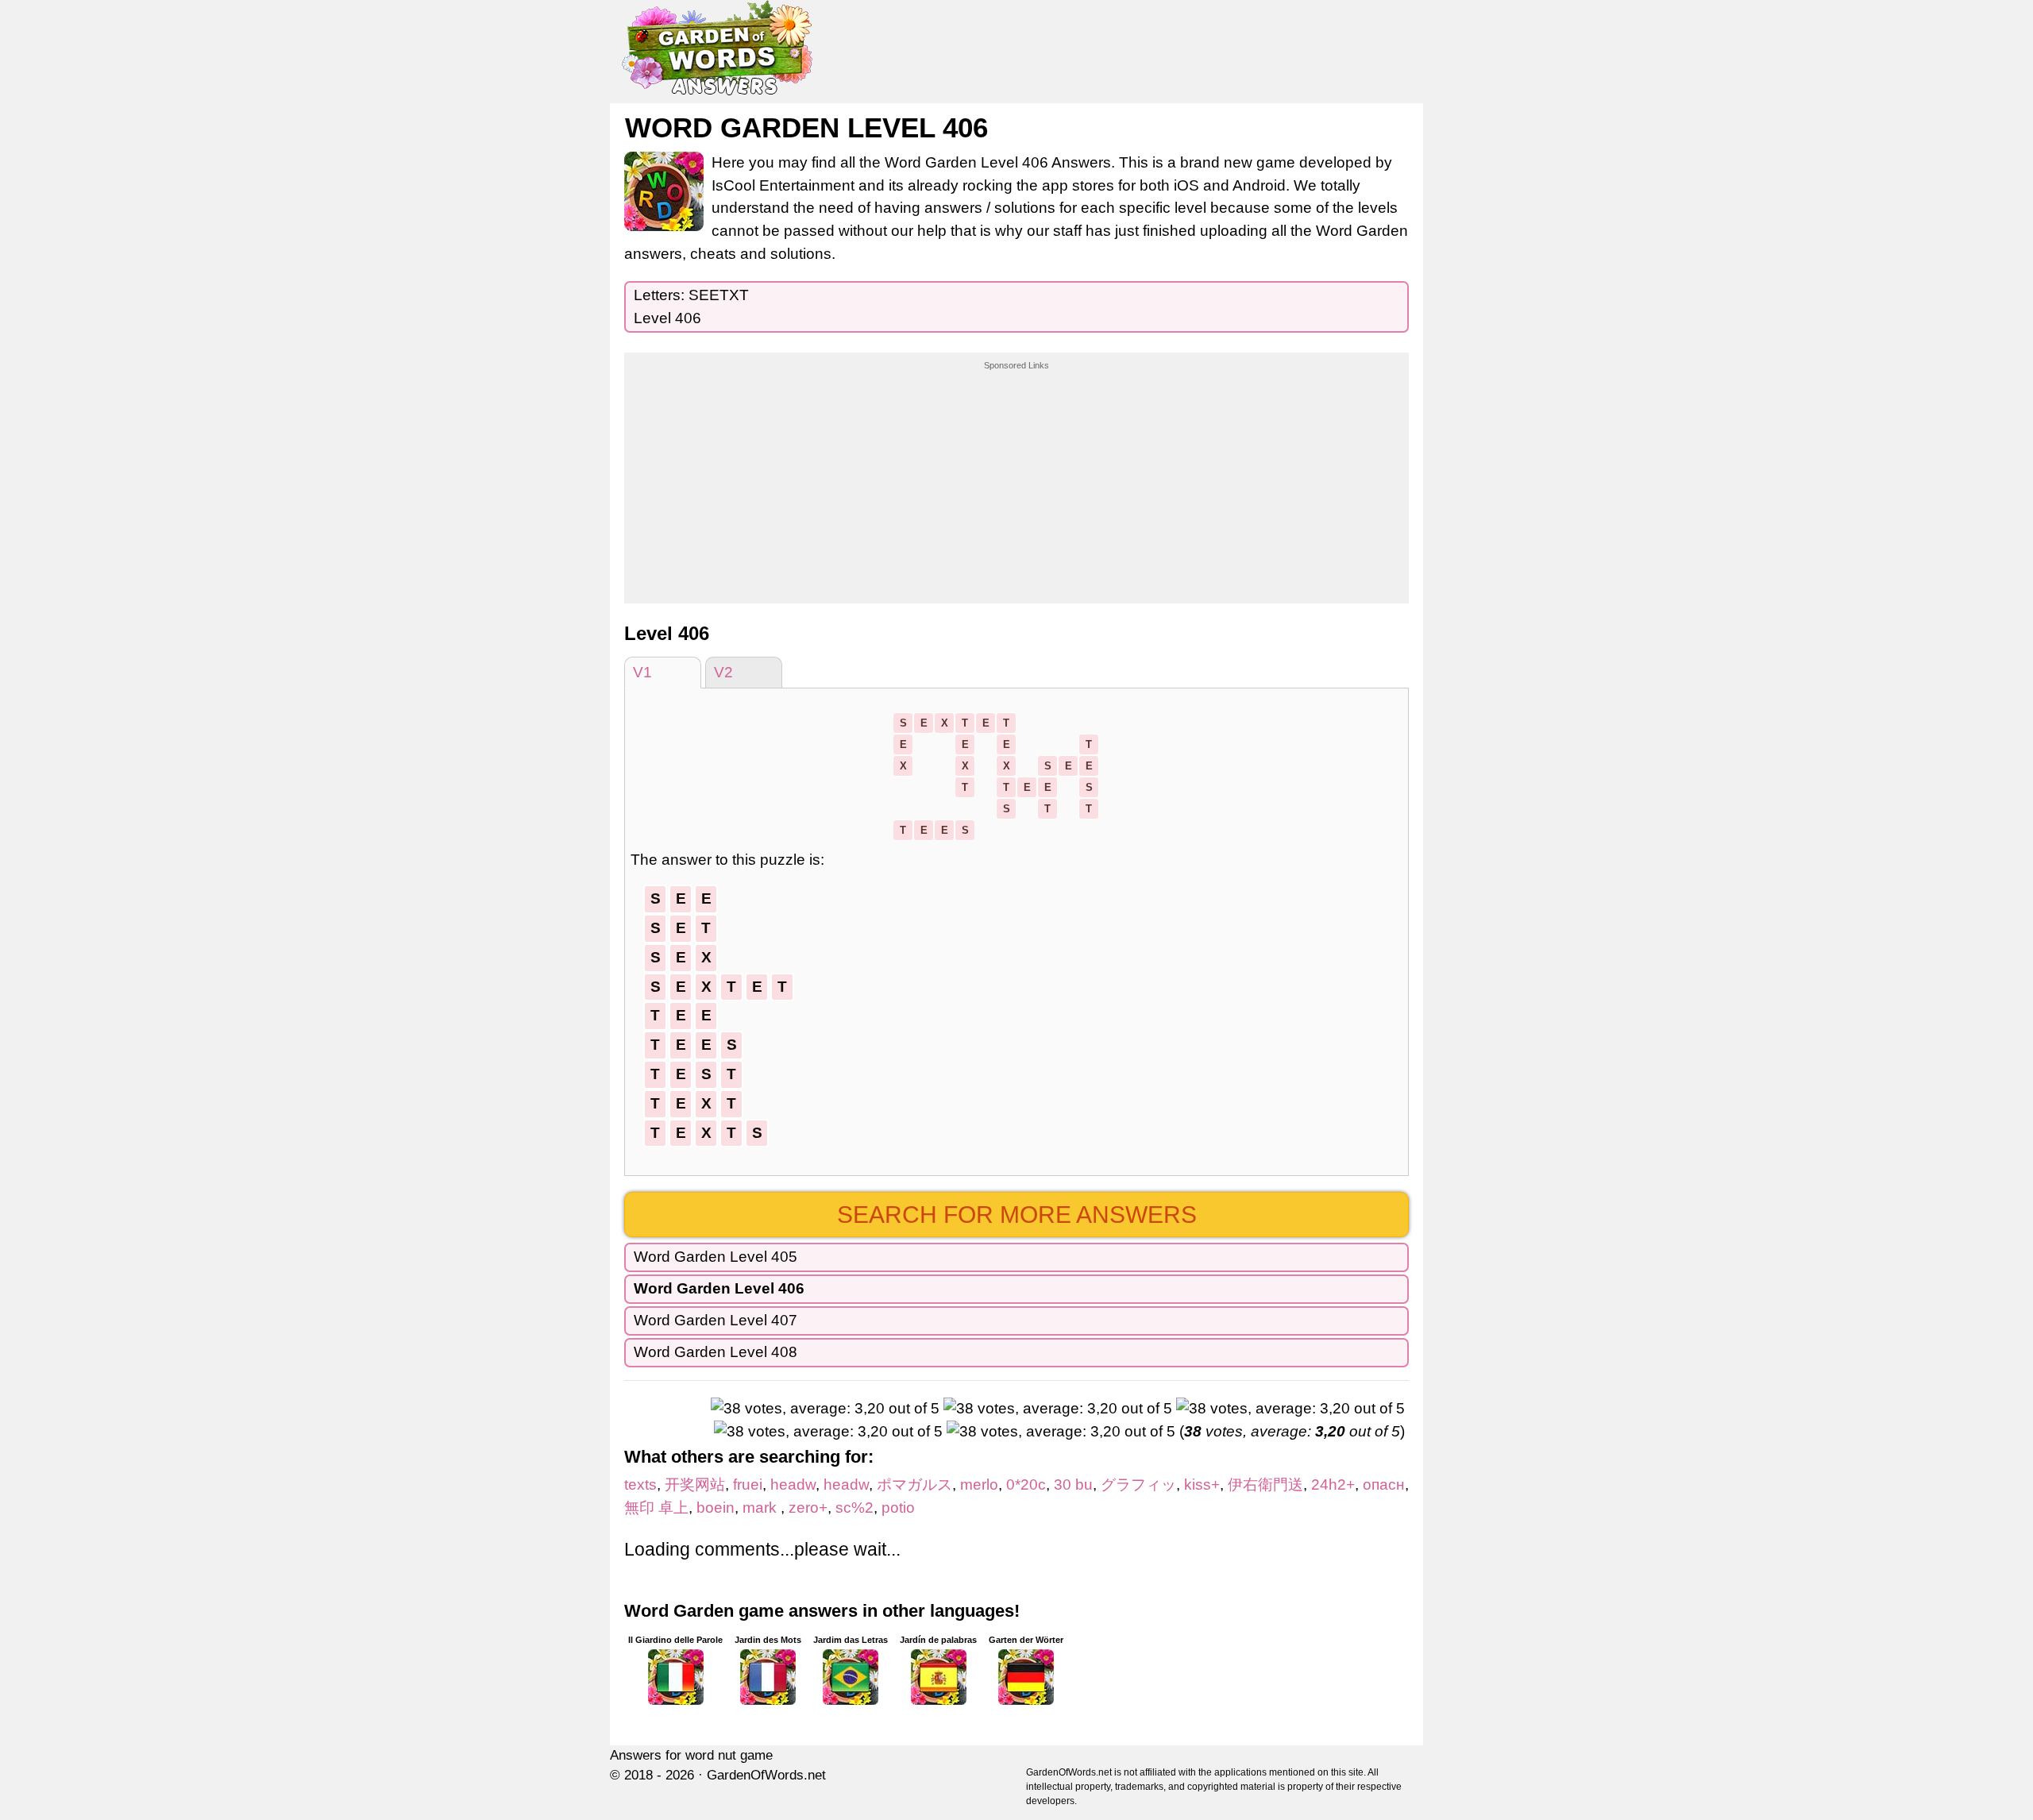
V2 (723, 672)
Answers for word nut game (691, 1755)
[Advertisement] (1016, 472)
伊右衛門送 (1265, 1485)
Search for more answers (1017, 1215)
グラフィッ (1138, 1485)
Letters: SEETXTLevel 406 (691, 307)
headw (793, 1485)
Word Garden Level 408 (716, 1352)
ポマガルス (914, 1485)
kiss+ (1202, 1485)
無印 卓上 (656, 1508)
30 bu (1073, 1485)
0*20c (1026, 1485)
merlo (979, 1485)
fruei (748, 1485)
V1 (642, 672)
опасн (1384, 1485)
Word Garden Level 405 (716, 1257)
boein (716, 1508)
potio (898, 1508)
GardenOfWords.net (766, 1775)
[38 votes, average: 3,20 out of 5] (825, 1409)
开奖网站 (695, 1485)
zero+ (808, 1508)
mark (762, 1508)
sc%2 (854, 1508)
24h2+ (1333, 1485)
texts (640, 1485)
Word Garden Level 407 (716, 1320)
